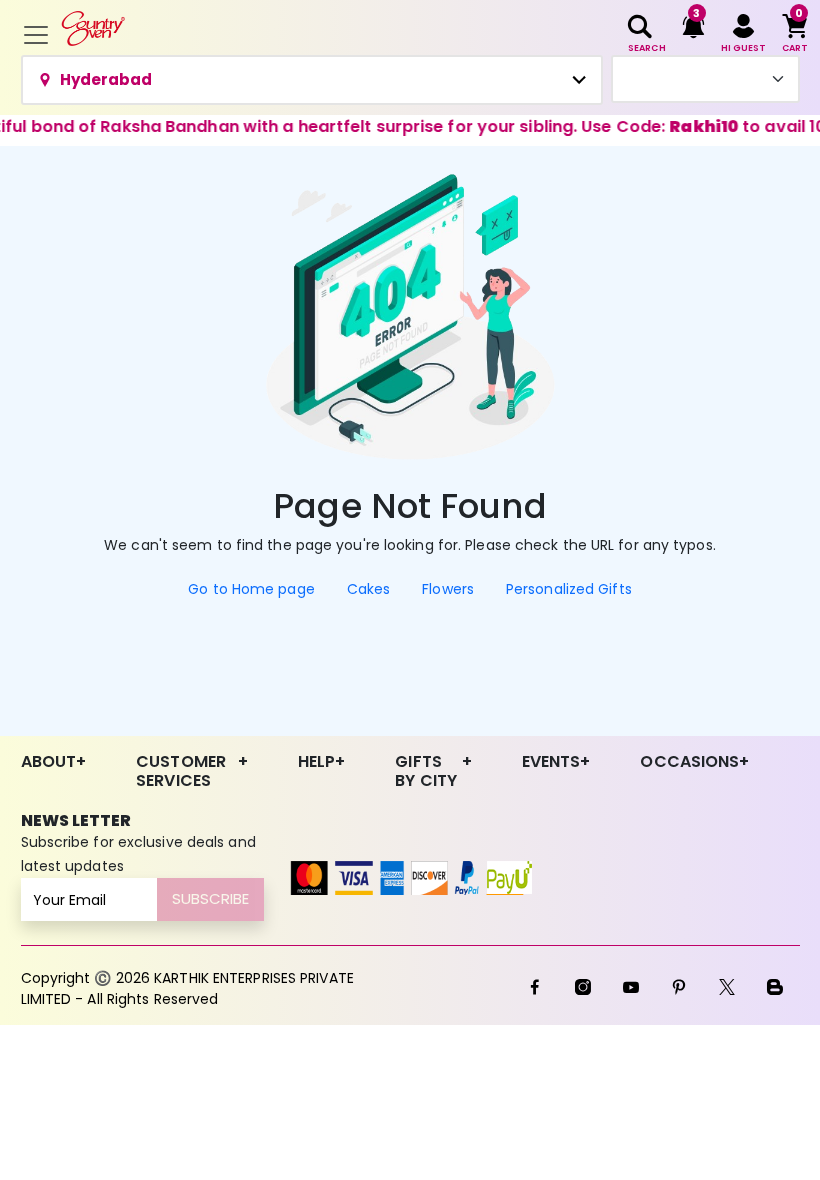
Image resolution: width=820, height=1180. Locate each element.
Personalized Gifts (569, 589)
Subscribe (210, 898)
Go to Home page (251, 589)
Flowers (448, 589)
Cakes (369, 589)
